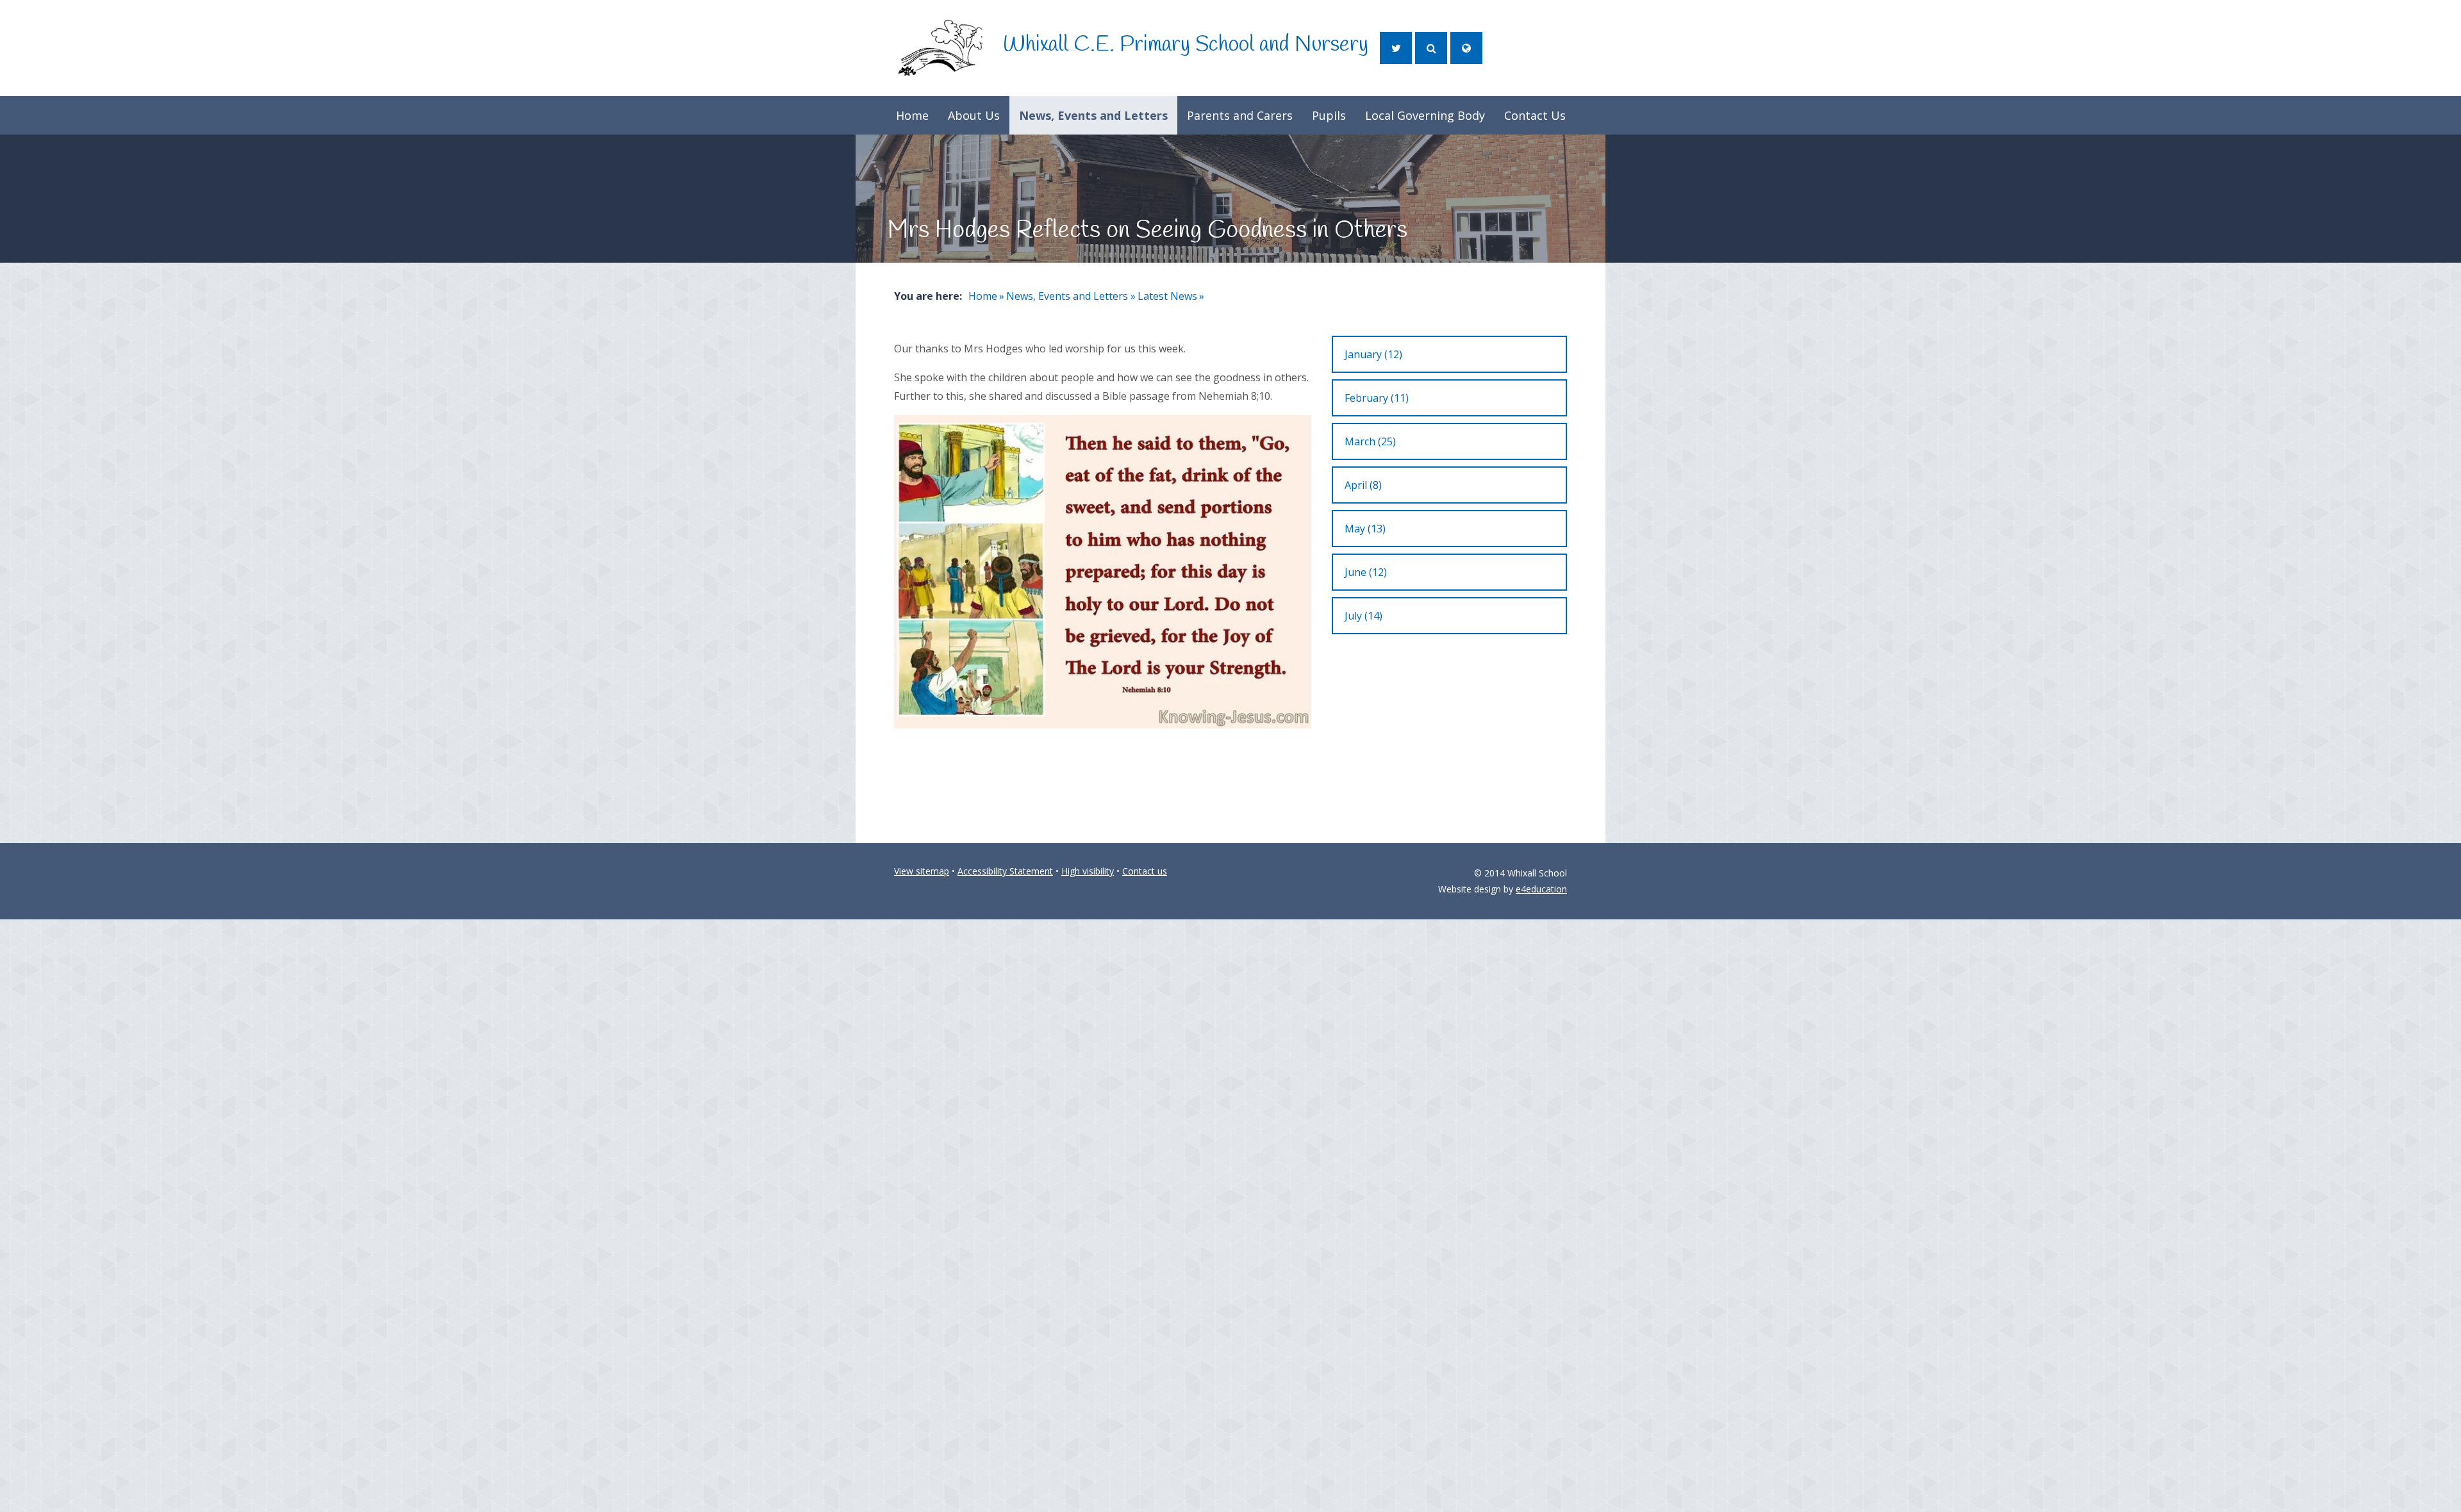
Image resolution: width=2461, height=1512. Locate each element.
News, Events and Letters (1067, 296)
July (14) (1363, 616)
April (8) (1363, 485)
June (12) (1366, 572)
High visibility (1088, 871)
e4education (1541, 889)
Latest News (1167, 296)
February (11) (1377, 398)
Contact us (1145, 871)
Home (983, 296)
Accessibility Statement (1005, 871)
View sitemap (922, 871)
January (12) (1373, 354)
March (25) (1370, 441)
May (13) (1365, 529)
